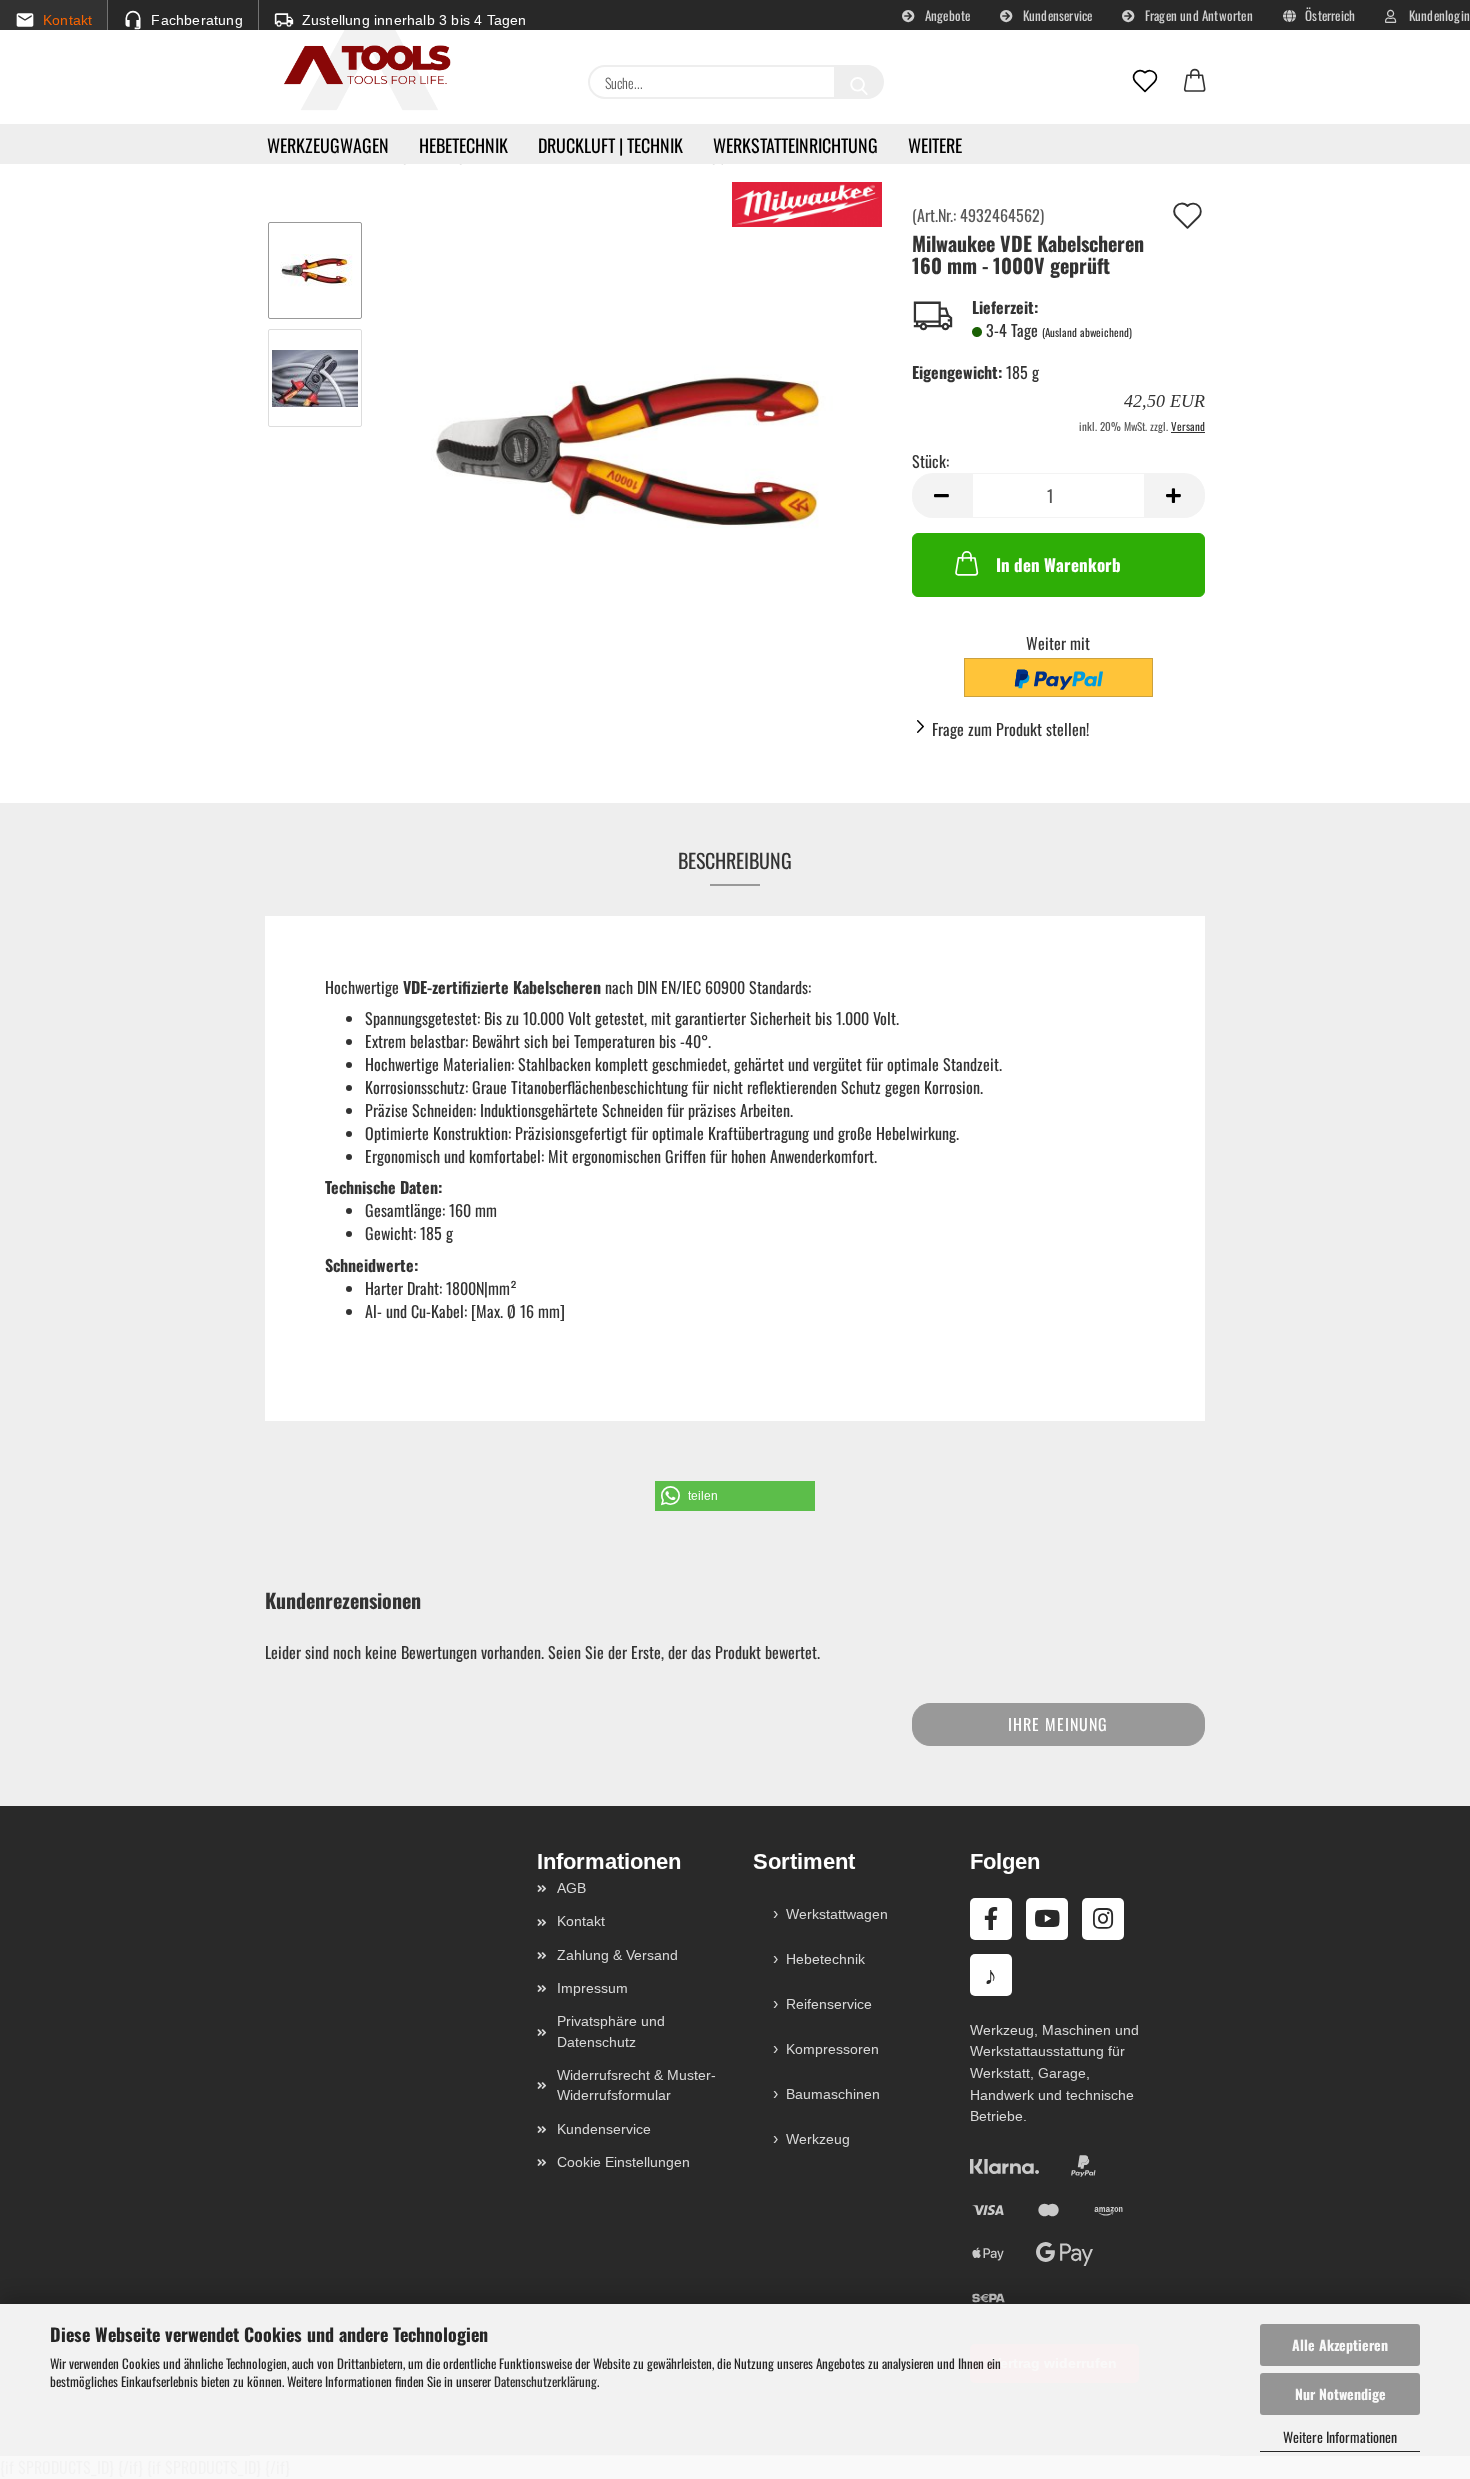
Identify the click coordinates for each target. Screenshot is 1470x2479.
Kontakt (581, 1921)
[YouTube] (1047, 1919)
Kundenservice (1056, 15)
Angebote (946, 15)
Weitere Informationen (1340, 2436)
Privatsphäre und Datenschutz (611, 2031)
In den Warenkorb (1058, 564)
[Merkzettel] (1145, 82)
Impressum (592, 1988)
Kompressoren (832, 2049)
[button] (1195, 82)
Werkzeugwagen (328, 145)
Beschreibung (735, 860)
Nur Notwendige (1340, 2393)
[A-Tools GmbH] (360, 66)
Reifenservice (829, 2004)
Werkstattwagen (837, 1914)
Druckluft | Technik (610, 145)
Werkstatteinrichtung (795, 145)
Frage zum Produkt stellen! (1010, 729)
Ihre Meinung (1058, 1724)
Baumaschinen (833, 2094)
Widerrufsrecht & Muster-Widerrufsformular (636, 2085)
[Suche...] (859, 82)
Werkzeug (818, 2139)
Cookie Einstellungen (623, 2162)
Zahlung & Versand (617, 1955)
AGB (571, 1888)
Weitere (935, 145)
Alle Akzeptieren (1340, 2344)
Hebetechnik (463, 145)
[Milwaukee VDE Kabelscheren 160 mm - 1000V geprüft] (631, 429)
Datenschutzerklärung (545, 2381)
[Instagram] (1103, 1919)
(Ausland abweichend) (1087, 332)
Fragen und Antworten (1197, 15)
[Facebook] (991, 1919)
